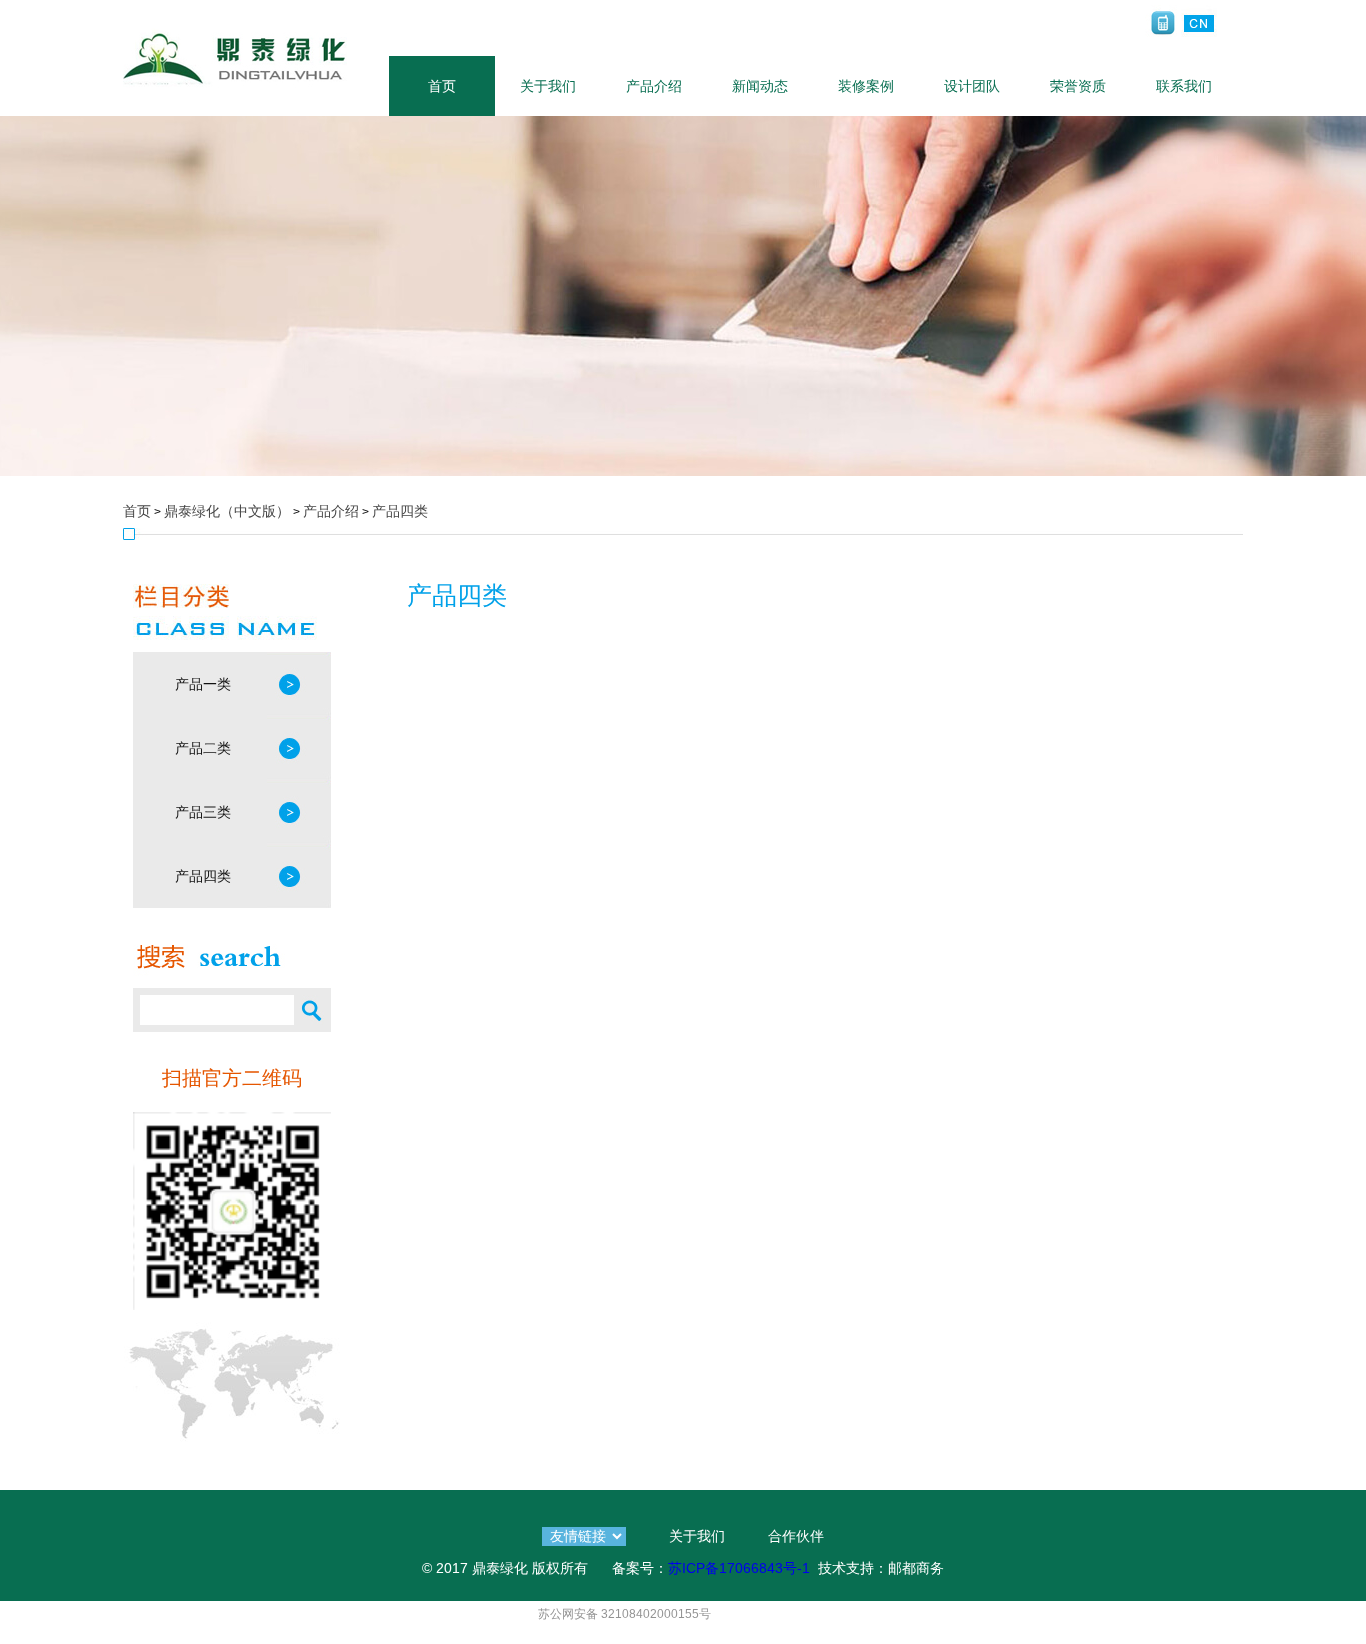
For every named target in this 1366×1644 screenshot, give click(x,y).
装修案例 (866, 86)
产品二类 (203, 748)
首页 (442, 86)
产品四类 (400, 511)
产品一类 (203, 684)
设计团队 (972, 86)
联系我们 (1184, 86)
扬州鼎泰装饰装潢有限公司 (235, 58)
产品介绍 (654, 86)
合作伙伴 (796, 1536)
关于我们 (548, 86)
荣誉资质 (1078, 86)
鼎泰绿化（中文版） (227, 511)
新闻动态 (760, 86)
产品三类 (203, 812)
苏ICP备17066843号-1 (739, 1568)
